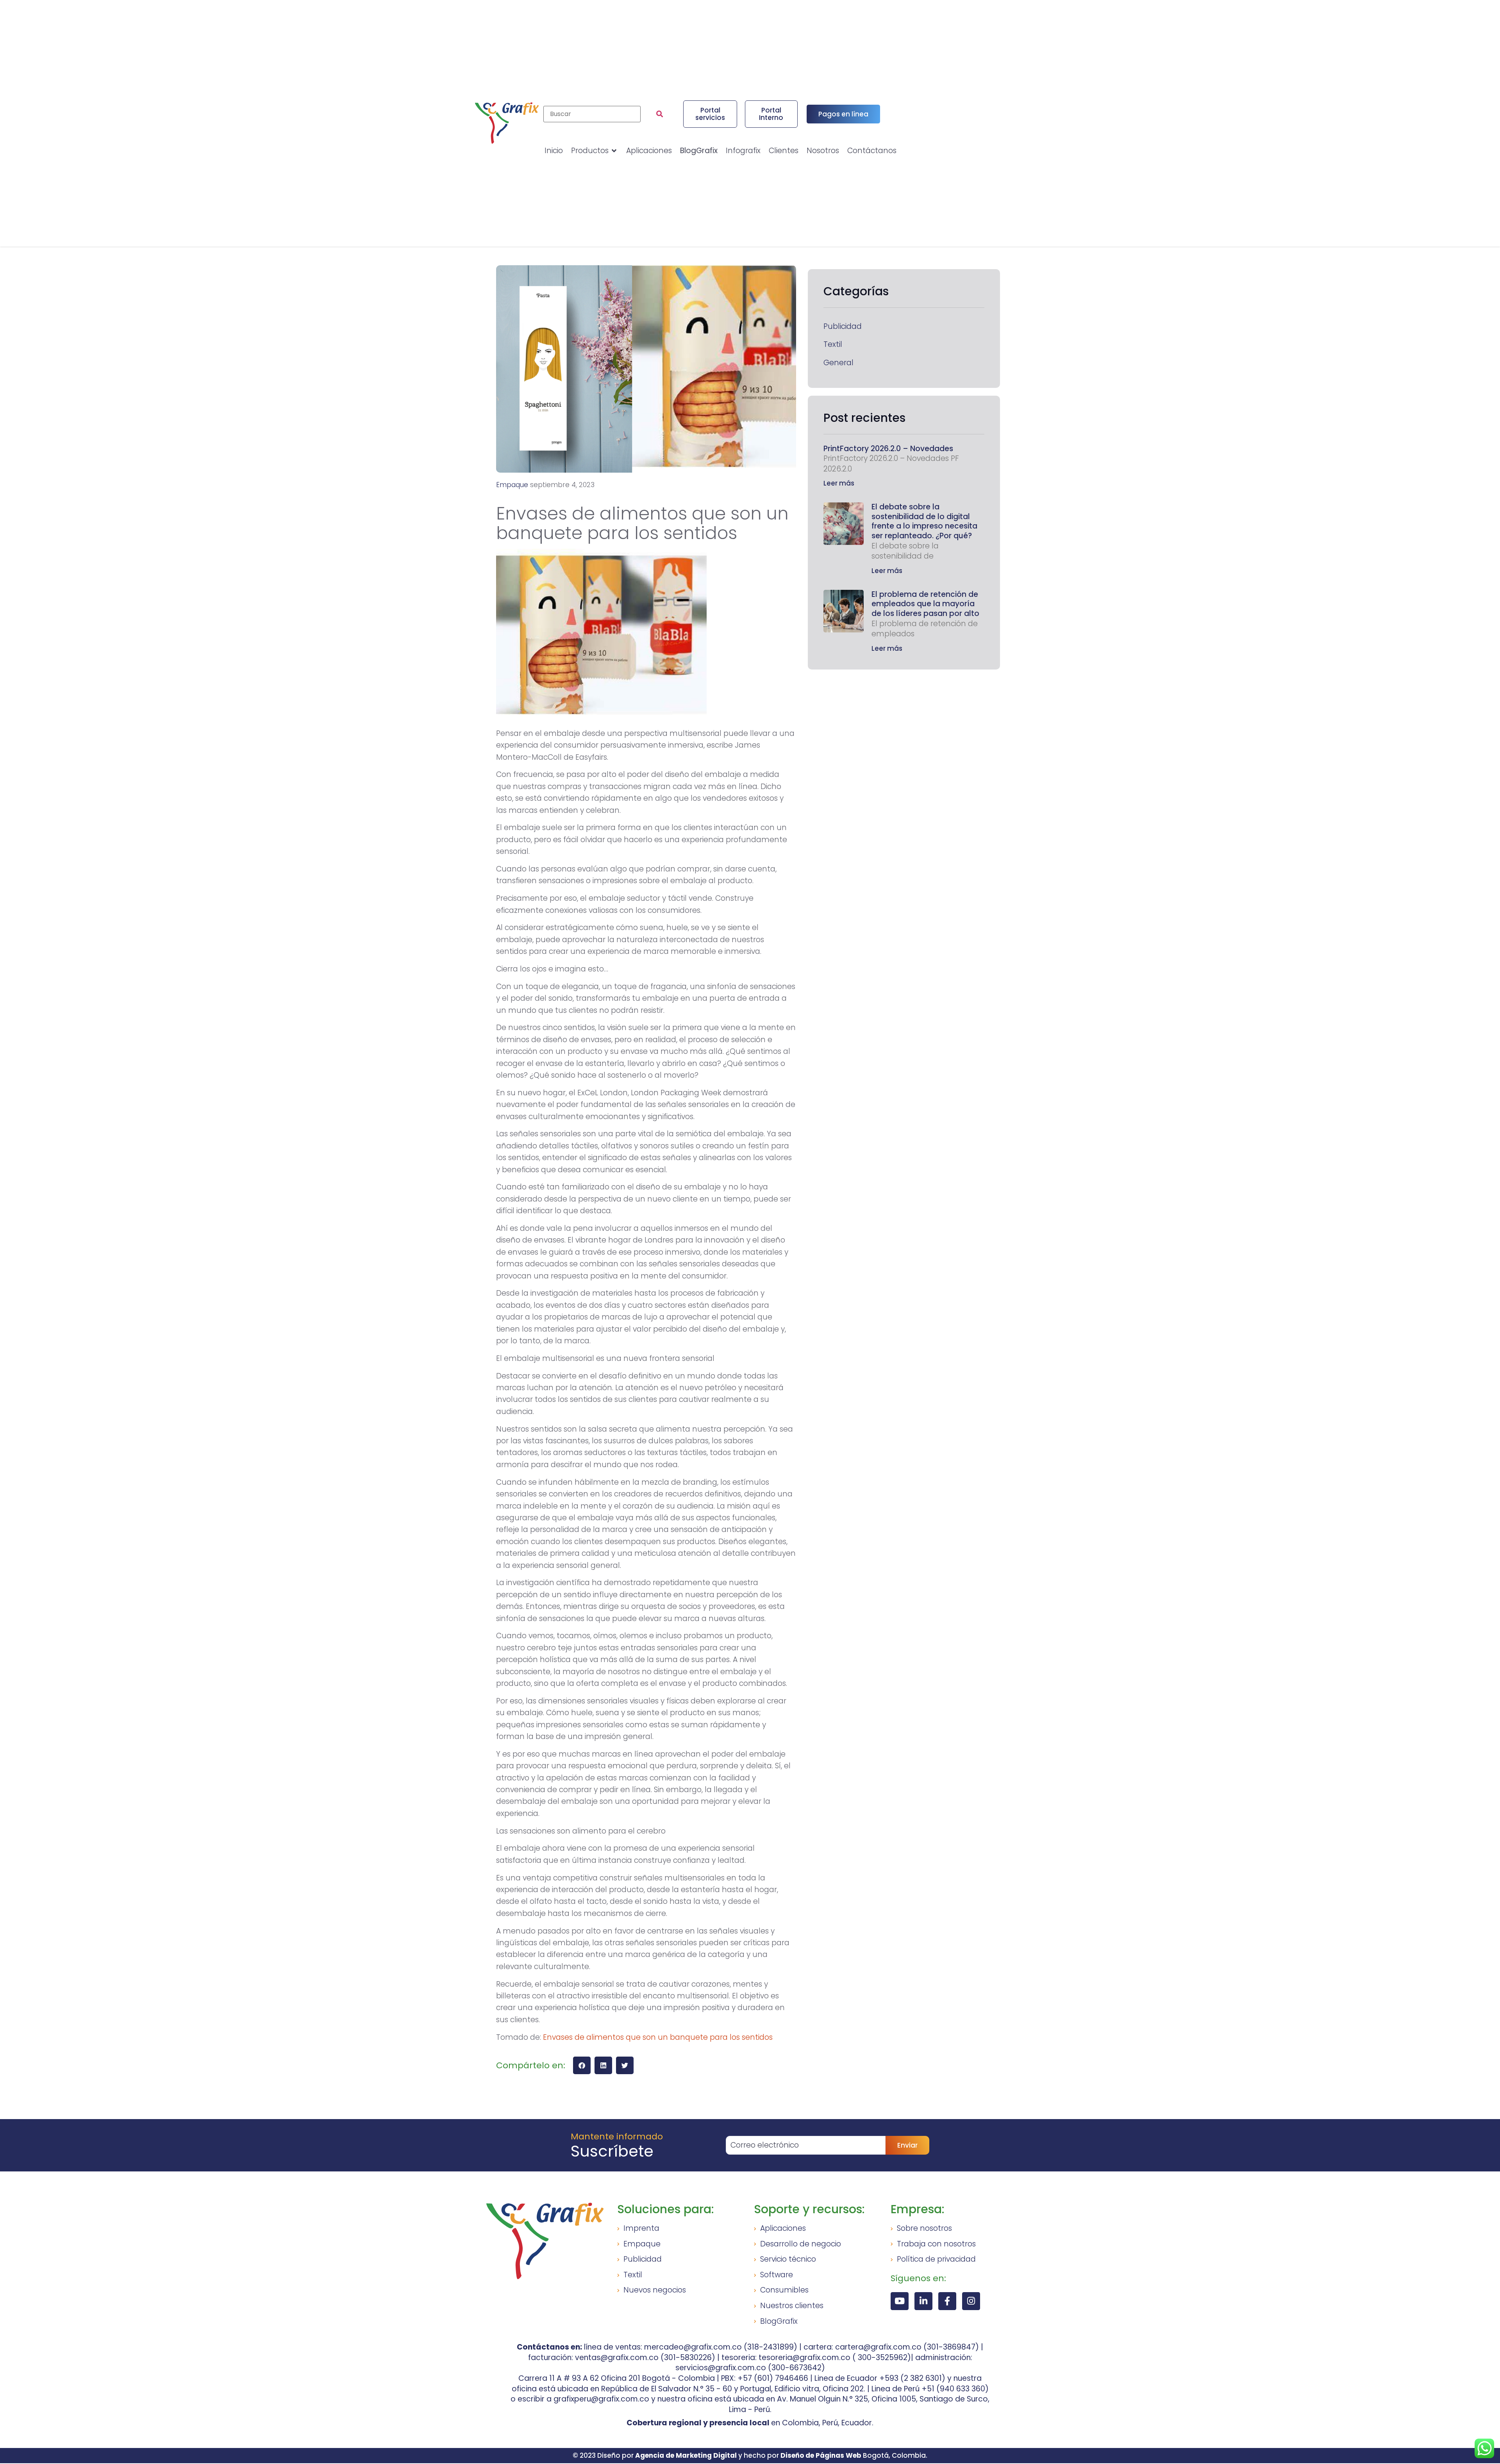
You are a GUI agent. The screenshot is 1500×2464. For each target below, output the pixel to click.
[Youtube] (900, 2301)
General (838, 363)
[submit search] (660, 114)
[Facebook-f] (947, 2301)
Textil (833, 345)
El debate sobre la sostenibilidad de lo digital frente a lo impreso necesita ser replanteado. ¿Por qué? (924, 521)
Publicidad (843, 327)
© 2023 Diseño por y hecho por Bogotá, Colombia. (750, 2455)
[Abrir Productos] (614, 151)
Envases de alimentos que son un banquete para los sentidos (658, 2037)
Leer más (839, 483)
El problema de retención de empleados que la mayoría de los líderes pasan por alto (925, 604)
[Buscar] (592, 114)
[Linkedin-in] (923, 2301)
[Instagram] (971, 2301)
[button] (582, 2065)
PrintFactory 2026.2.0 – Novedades (888, 449)
